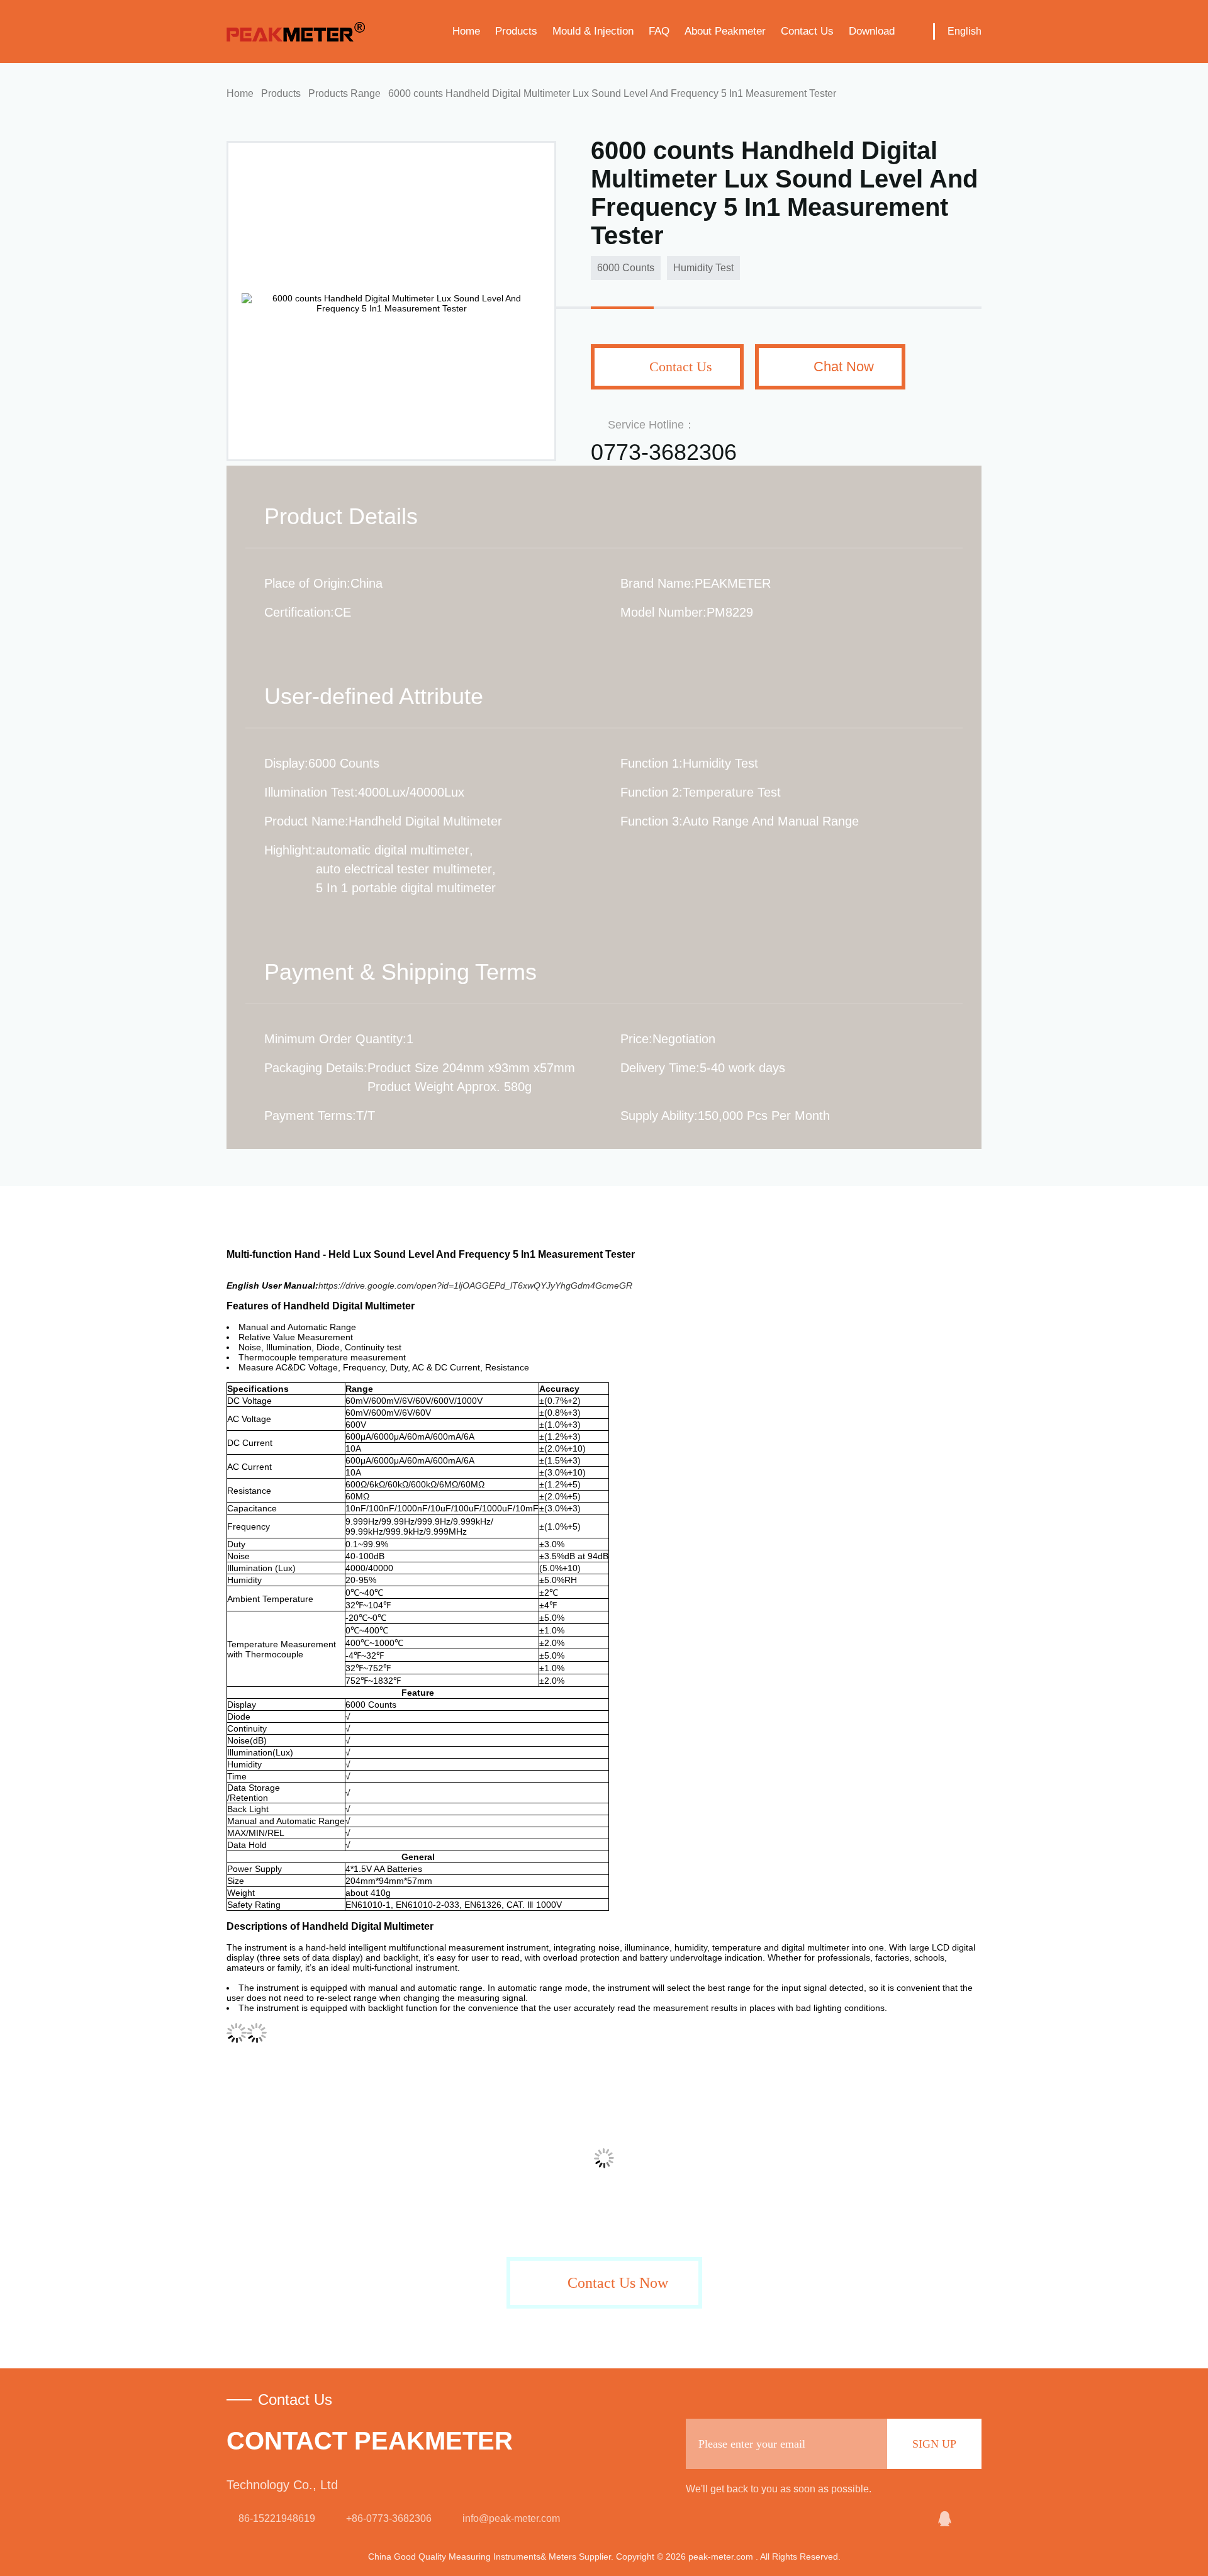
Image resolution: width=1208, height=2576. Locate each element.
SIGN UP (934, 2444)
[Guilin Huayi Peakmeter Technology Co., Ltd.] (914, 2519)
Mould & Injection (593, 31)
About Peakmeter (725, 31)
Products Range (344, 93)
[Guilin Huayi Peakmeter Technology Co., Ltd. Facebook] (973, 2519)
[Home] (296, 31)
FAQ (659, 31)
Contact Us (807, 31)
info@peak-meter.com (511, 2518)
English (965, 31)
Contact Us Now (618, 2283)
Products (516, 31)
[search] (914, 31)
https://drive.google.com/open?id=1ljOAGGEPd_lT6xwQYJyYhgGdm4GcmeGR (475, 1285)
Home (466, 31)
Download (872, 31)
